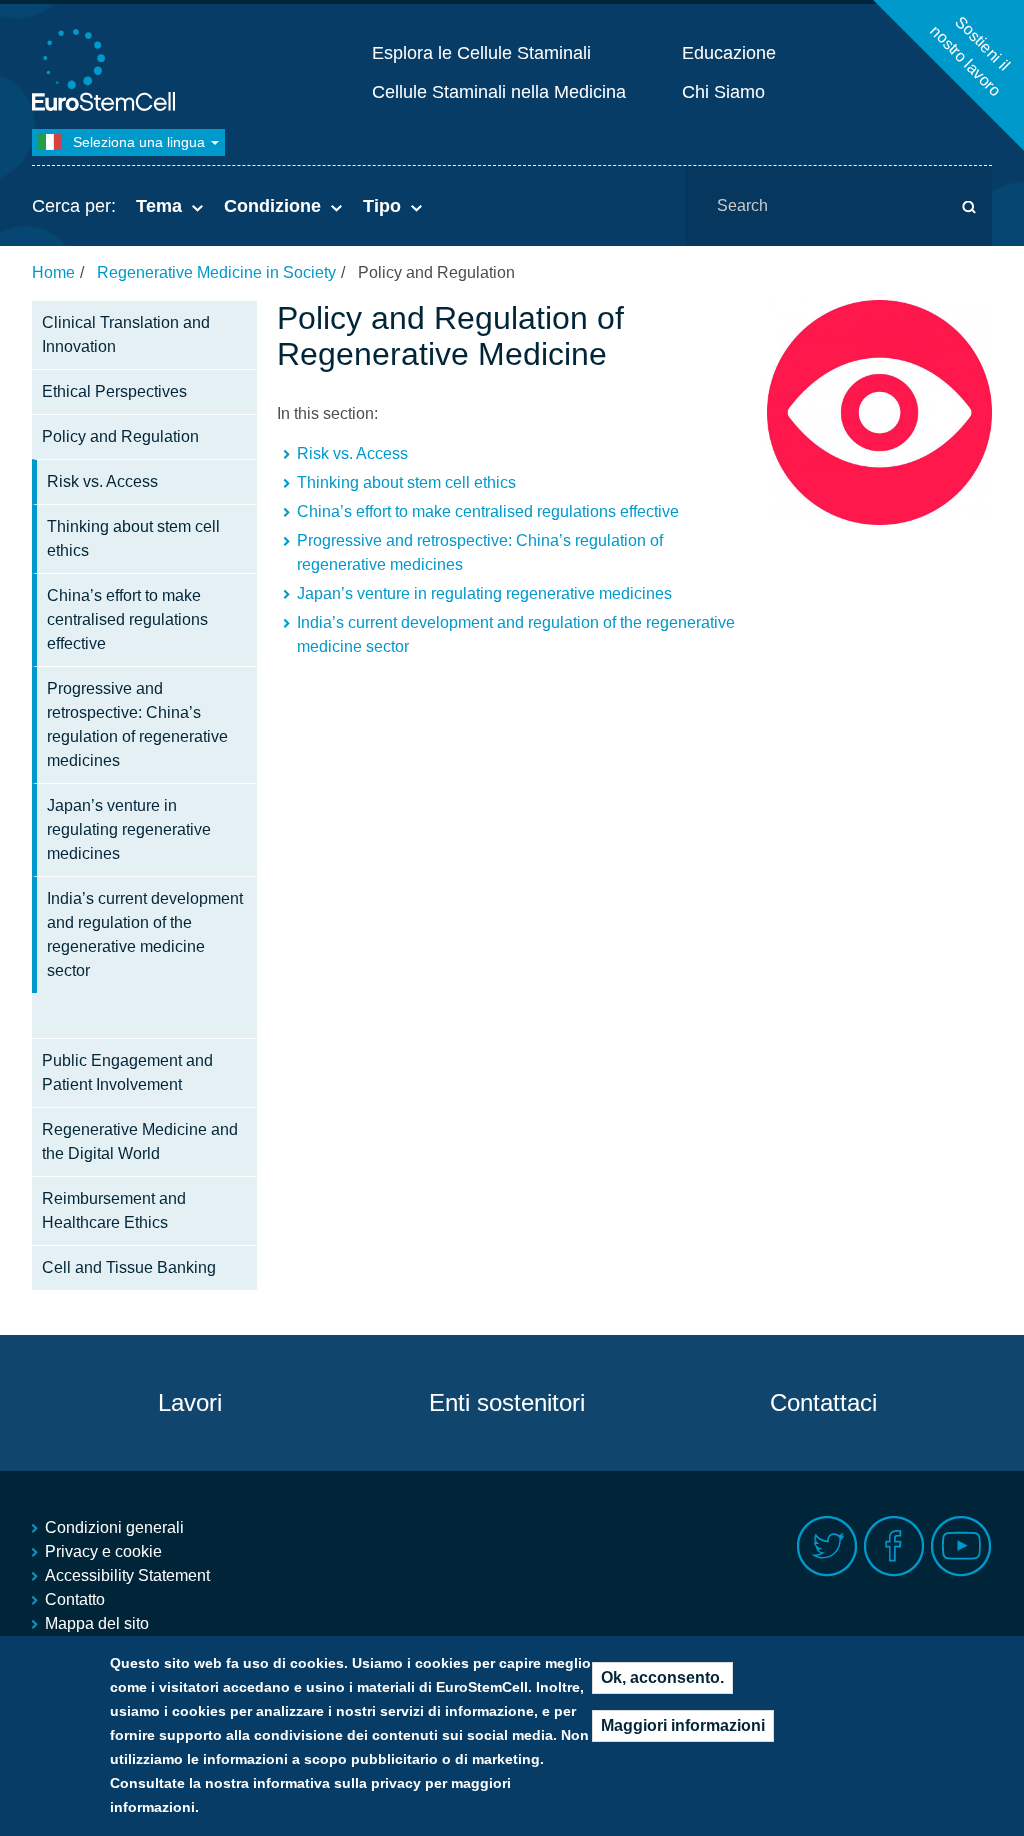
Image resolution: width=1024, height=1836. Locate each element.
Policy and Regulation (120, 436)
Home (53, 272)
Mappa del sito (97, 1623)
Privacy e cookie (103, 1551)
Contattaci (823, 1402)
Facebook (894, 1546)
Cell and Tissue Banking (129, 1267)
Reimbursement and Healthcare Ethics (114, 1210)
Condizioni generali (114, 1527)
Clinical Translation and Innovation (126, 334)
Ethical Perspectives (114, 391)
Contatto (75, 1599)
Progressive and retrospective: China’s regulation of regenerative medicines (137, 724)
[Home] (107, 72)
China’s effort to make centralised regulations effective (127, 619)
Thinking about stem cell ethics (133, 538)
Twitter (827, 1546)
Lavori (190, 1402)
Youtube (961, 1546)
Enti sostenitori (507, 1402)
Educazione (729, 53)
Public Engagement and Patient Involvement (127, 1072)
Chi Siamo (723, 92)
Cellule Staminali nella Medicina (499, 92)
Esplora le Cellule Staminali (481, 53)
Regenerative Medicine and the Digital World (140, 1141)
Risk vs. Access (102, 481)
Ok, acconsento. (662, 1677)
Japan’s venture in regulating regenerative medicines (129, 829)
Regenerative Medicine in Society (216, 272)
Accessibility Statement (127, 1575)
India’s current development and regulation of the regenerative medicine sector (145, 934)
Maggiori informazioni (683, 1725)
